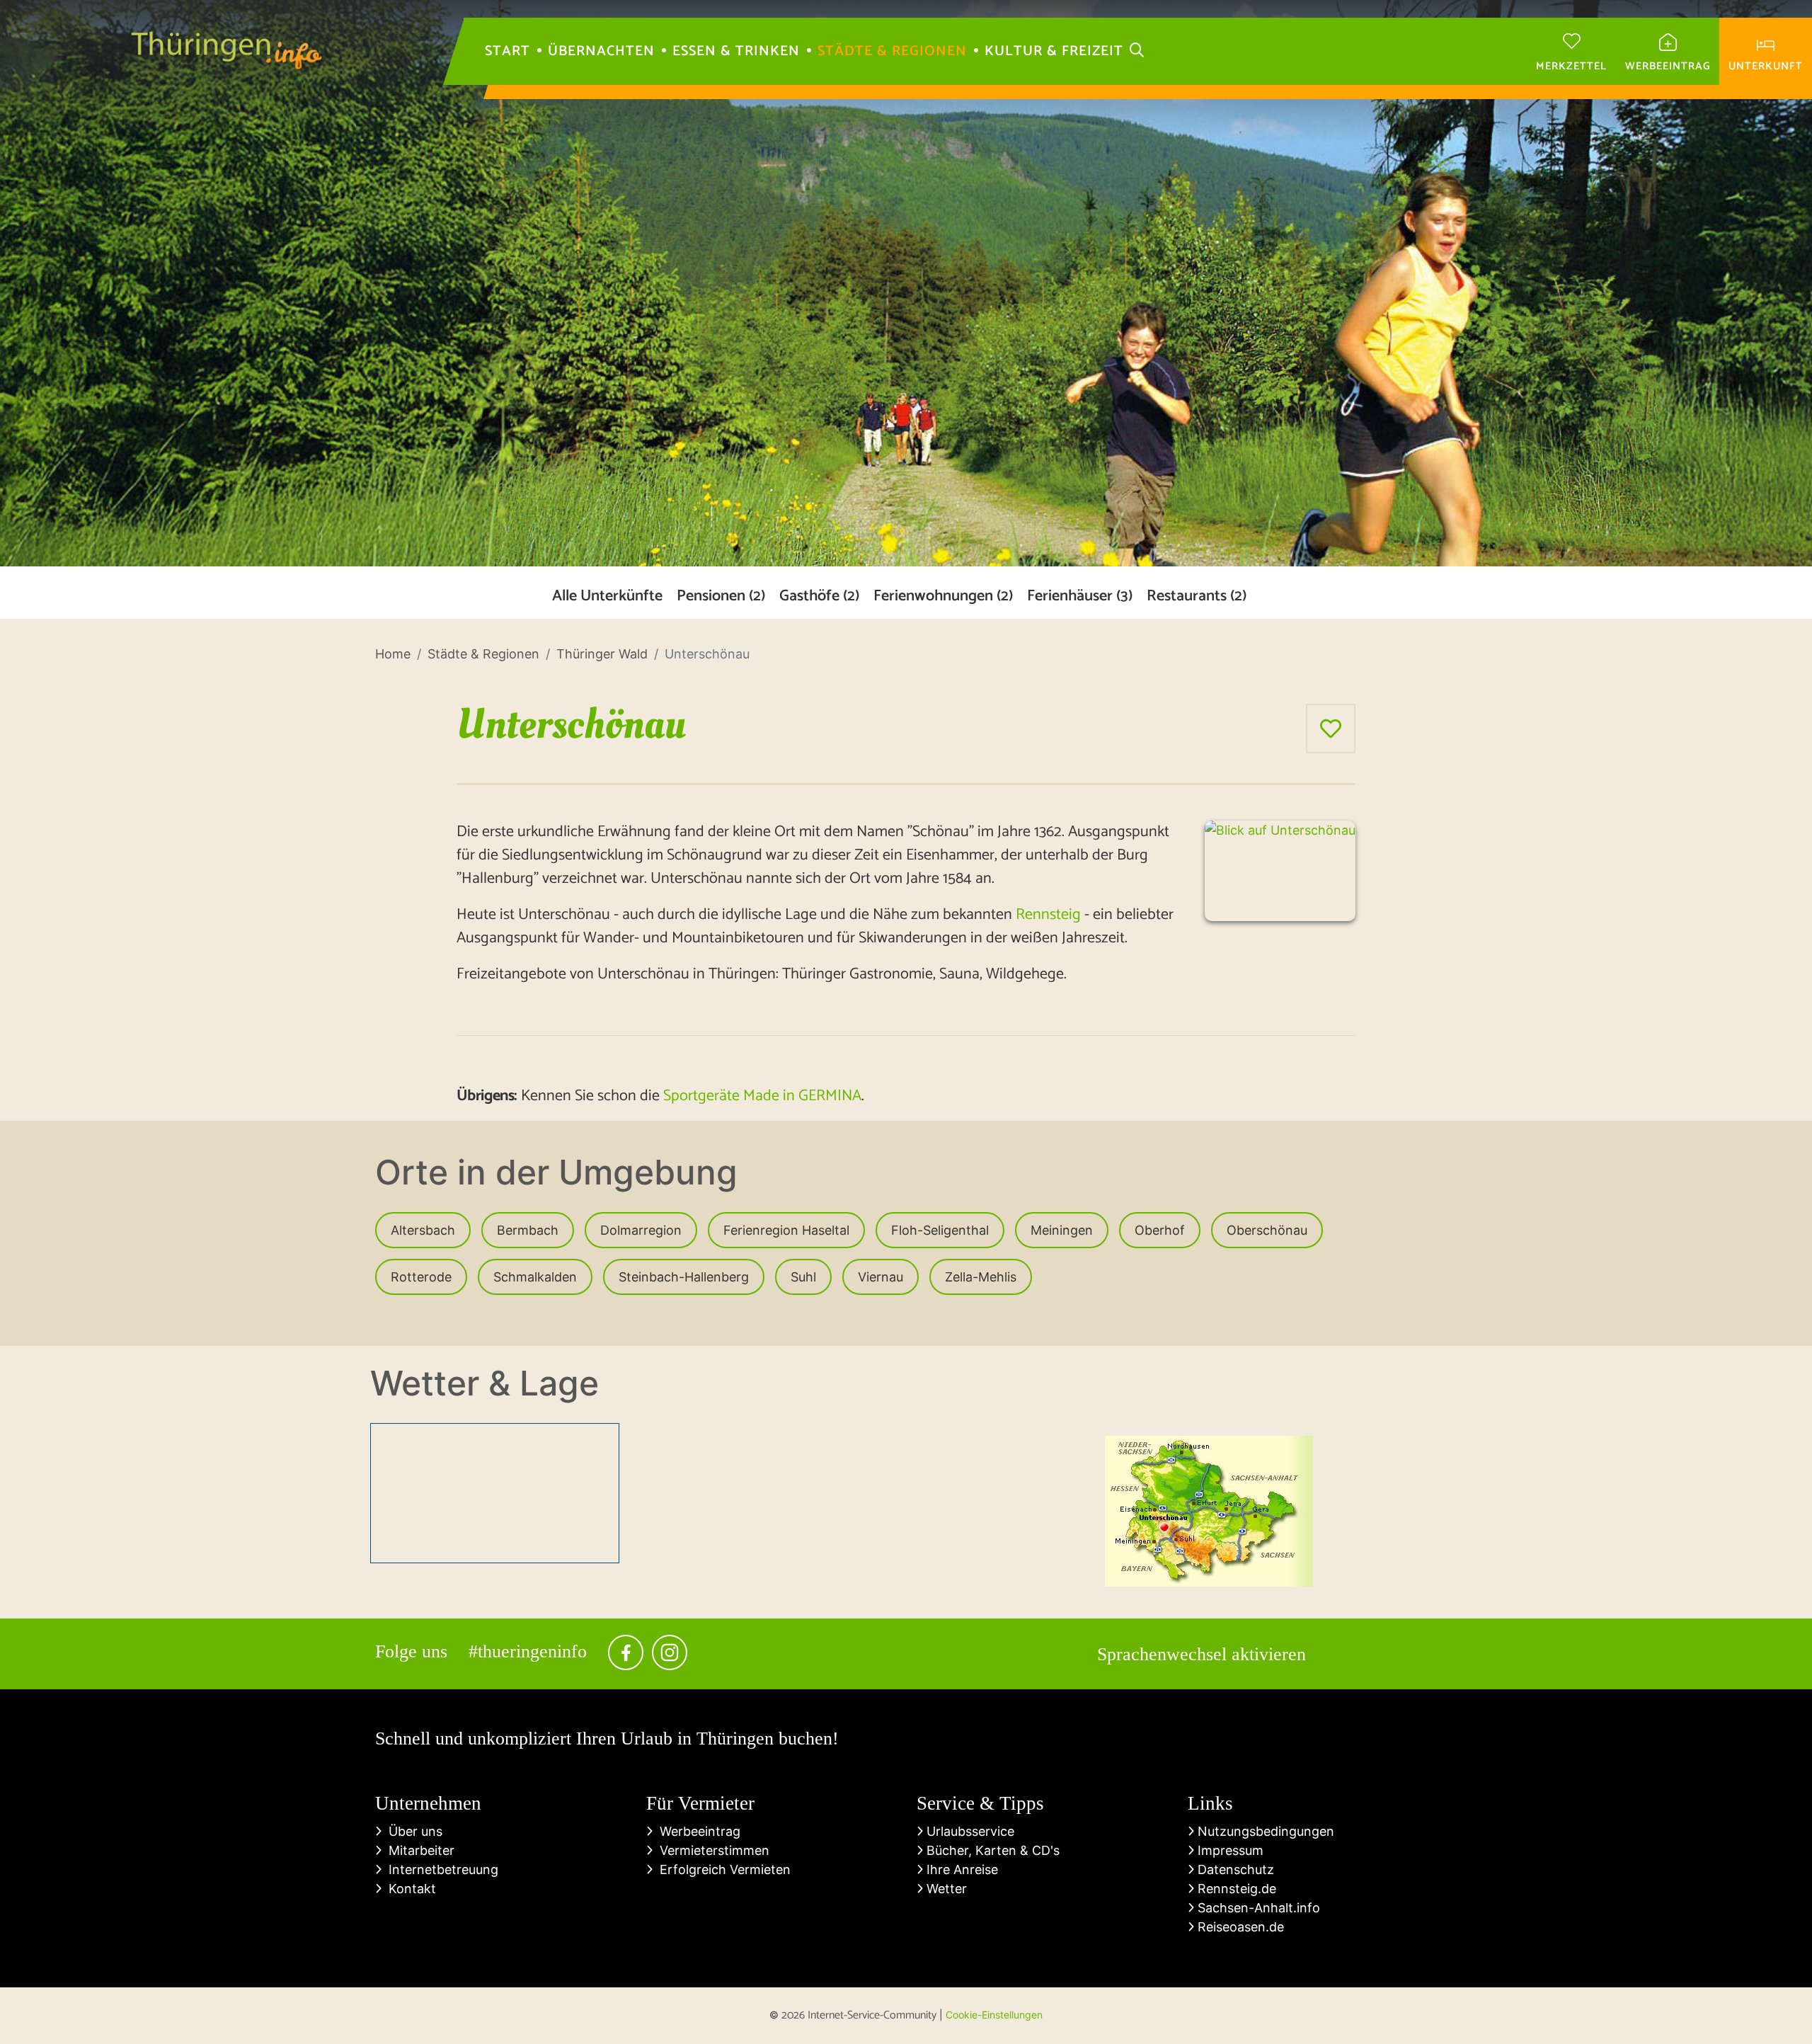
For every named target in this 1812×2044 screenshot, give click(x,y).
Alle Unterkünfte (607, 596)
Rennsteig (1048, 915)
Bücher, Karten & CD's (991, 1850)
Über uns (412, 1831)
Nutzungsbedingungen (1264, 1831)
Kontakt (409, 1889)
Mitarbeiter (418, 1850)
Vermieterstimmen (711, 1850)
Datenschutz (1234, 1869)
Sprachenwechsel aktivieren (1202, 1654)
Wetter (945, 1889)
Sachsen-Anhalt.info (1257, 1908)
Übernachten (601, 52)
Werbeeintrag (696, 1831)
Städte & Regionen (892, 52)
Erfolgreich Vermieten (722, 1869)
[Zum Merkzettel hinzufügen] (1331, 729)
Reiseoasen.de (1239, 1927)
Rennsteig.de (1235, 1889)
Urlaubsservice (969, 1831)
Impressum (1229, 1850)
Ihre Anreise (961, 1869)
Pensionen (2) (721, 596)
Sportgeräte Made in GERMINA (762, 1096)
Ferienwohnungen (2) (943, 596)
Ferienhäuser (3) (1080, 596)
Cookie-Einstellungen (994, 2015)
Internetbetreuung (440, 1869)
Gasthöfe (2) (819, 596)
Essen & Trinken (736, 52)
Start (508, 52)
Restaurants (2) (1197, 596)
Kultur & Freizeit (1054, 52)
